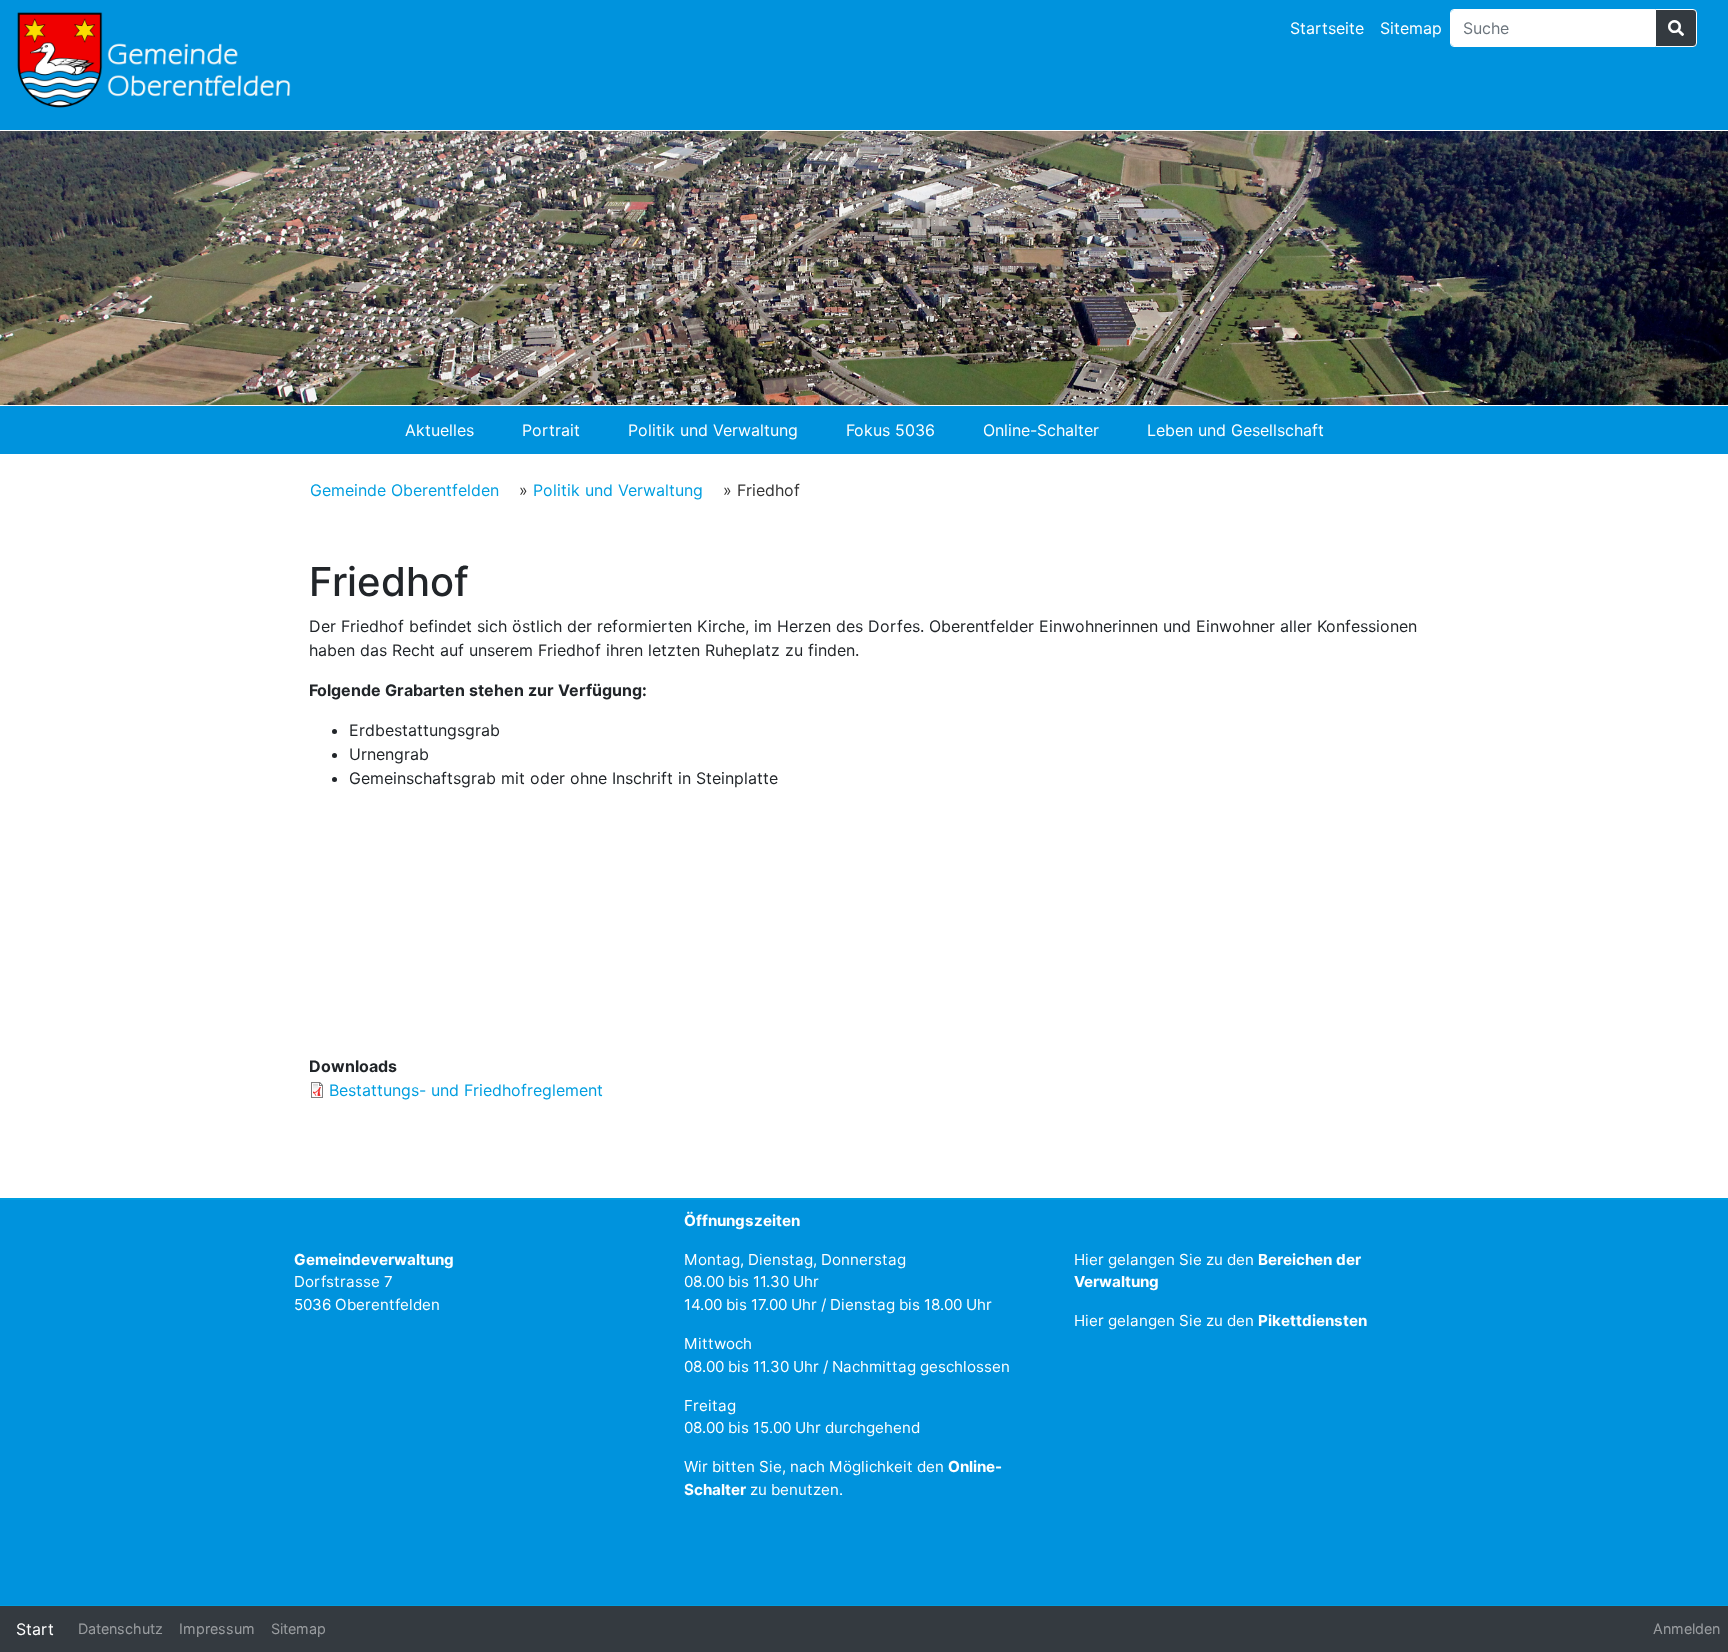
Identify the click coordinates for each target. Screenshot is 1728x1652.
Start (35, 1629)
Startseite (1327, 28)
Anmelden (1686, 1628)
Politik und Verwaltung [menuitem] (713, 430)
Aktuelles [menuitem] (439, 430)
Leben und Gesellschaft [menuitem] (1235, 430)
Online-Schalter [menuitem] (1041, 430)
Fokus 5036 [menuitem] (890, 430)
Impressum (217, 1628)
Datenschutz (120, 1628)
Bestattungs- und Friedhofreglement (466, 1090)
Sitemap (1411, 28)
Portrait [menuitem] (551, 430)
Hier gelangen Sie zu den (1220, 1320)
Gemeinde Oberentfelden (404, 490)
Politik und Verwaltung (618, 490)
